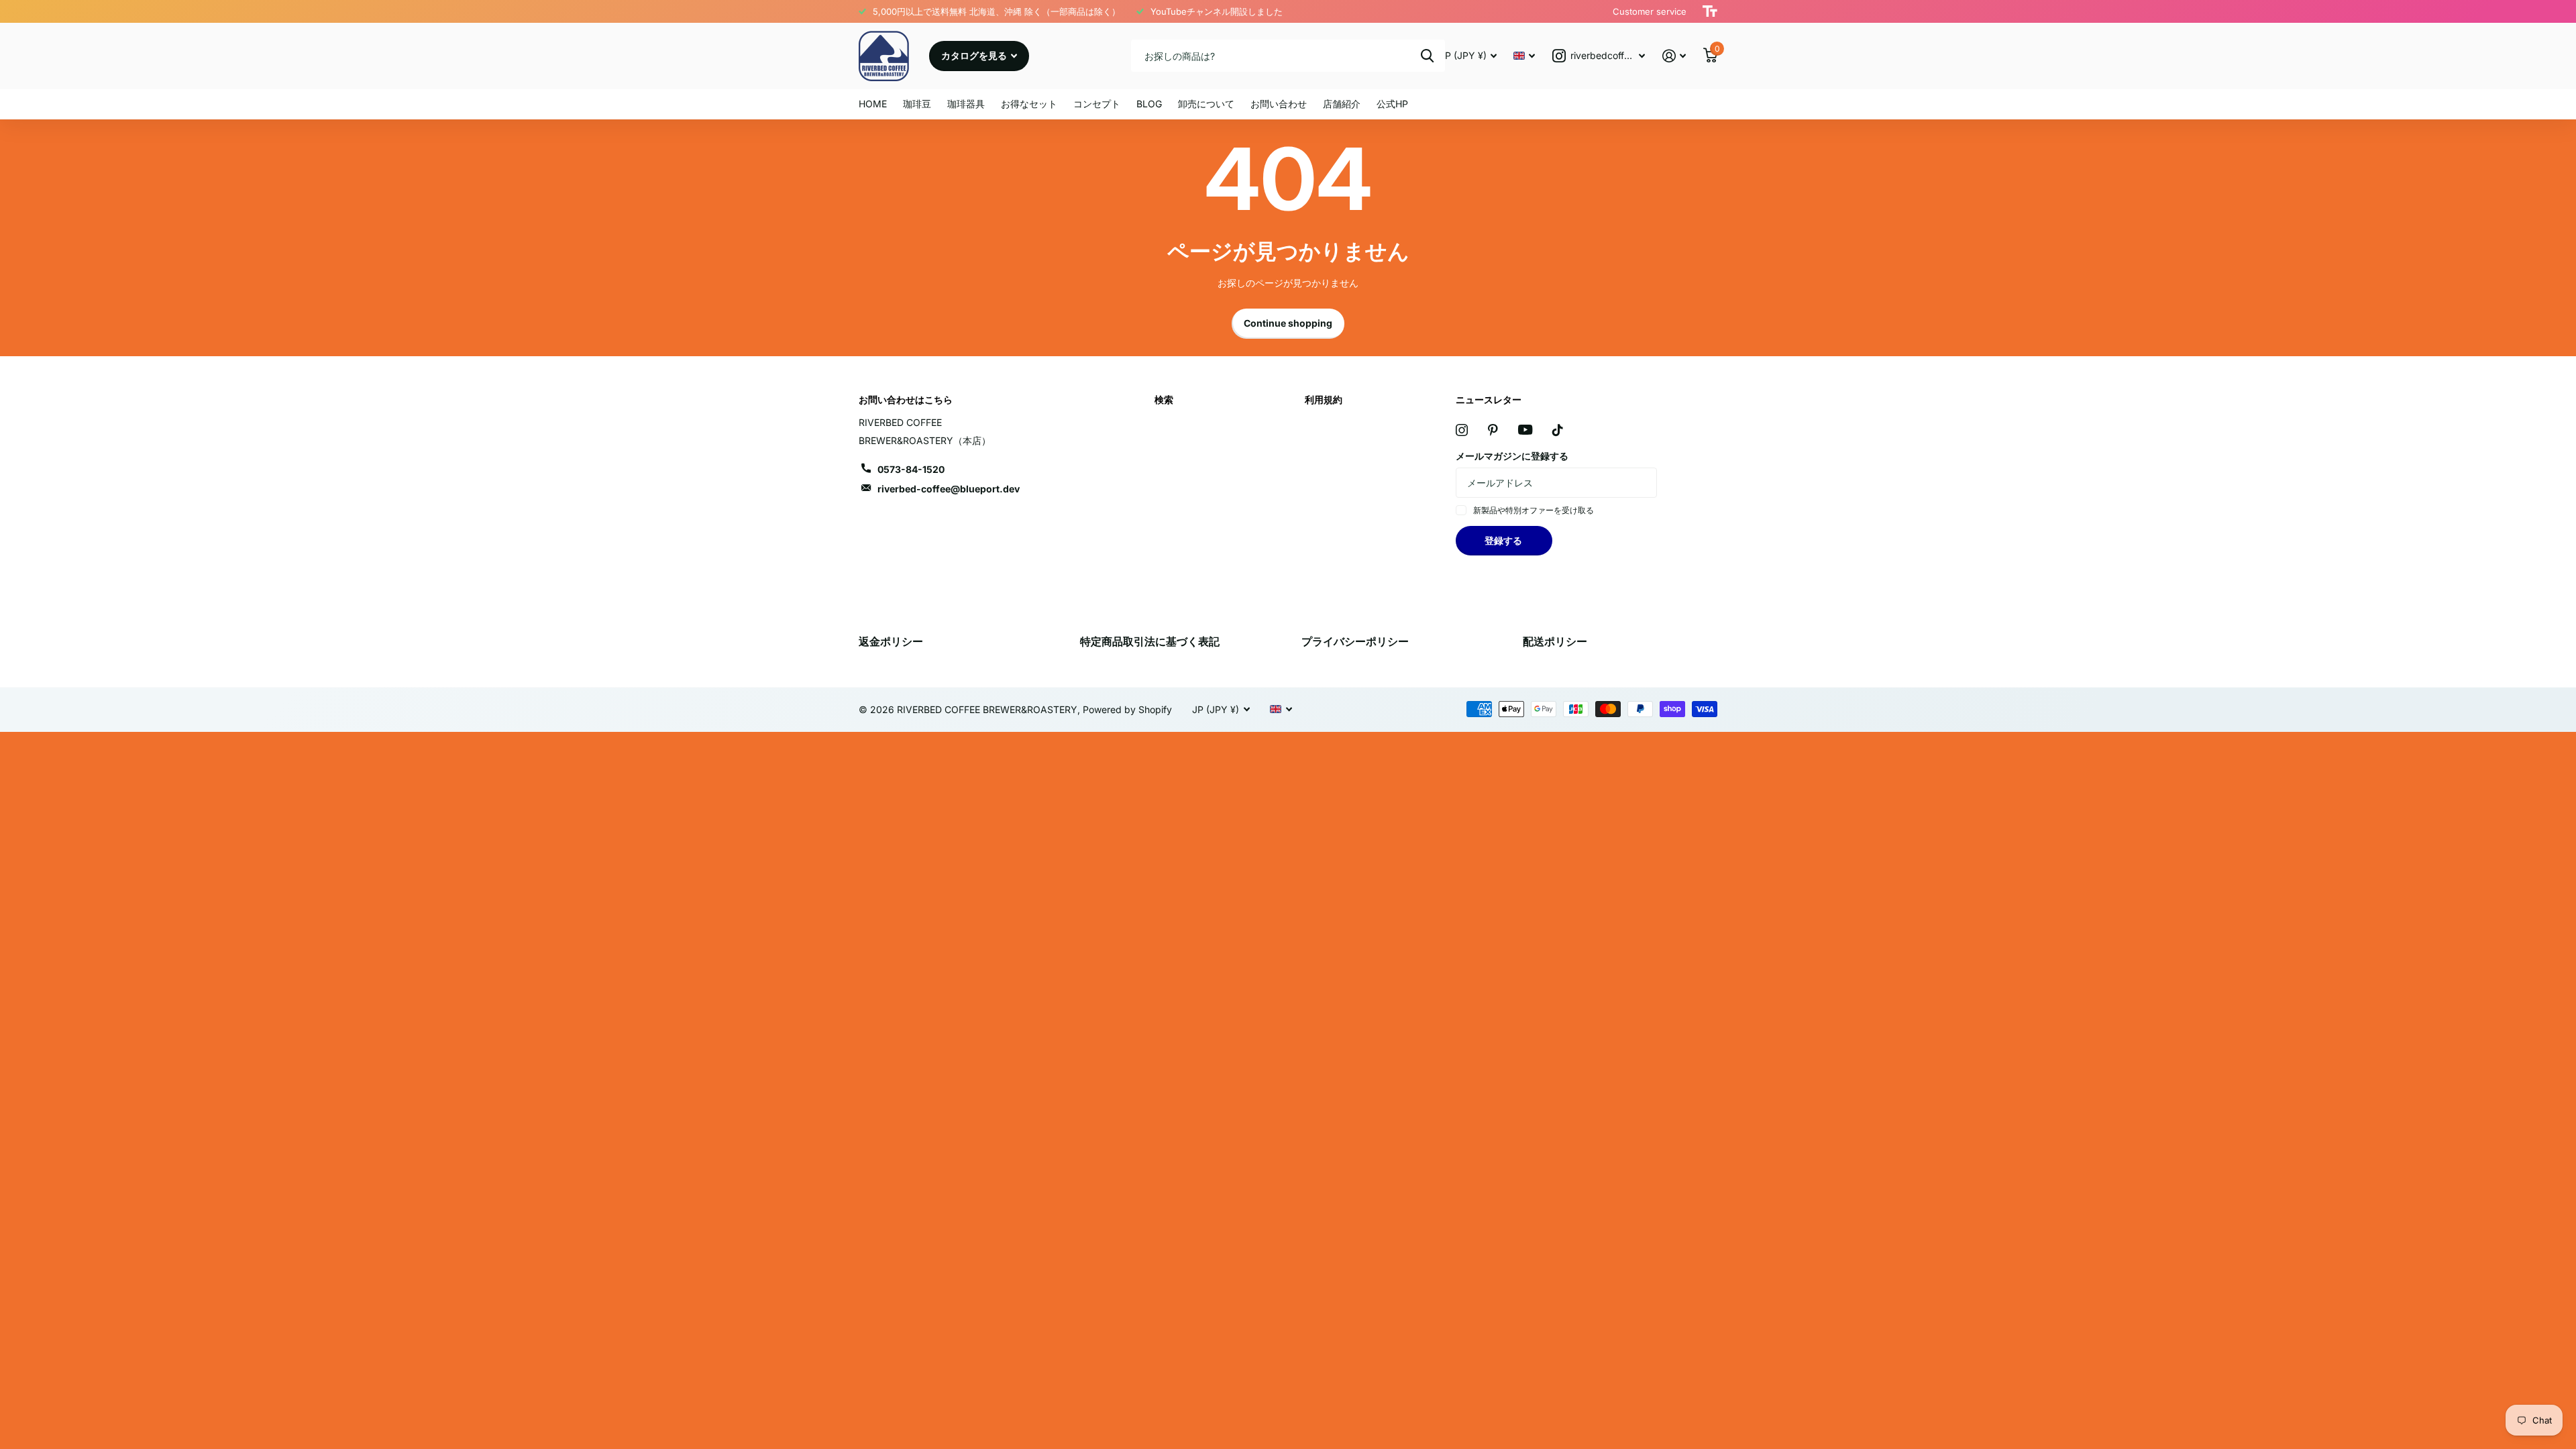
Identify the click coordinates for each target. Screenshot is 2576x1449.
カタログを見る (975, 55)
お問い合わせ (1279, 104)
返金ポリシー (891, 641)
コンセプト (1097, 104)
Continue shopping (1288, 323)
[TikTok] (1558, 430)
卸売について (1206, 104)
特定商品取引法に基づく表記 (1150, 641)
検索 (1427, 56)
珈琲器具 (966, 104)
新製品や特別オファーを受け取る (1534, 510)
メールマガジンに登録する (1512, 456)
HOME (873, 104)
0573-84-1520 (911, 469)
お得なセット (1029, 104)
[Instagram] (1462, 430)
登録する (1504, 540)
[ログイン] (1674, 56)
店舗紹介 (1342, 104)
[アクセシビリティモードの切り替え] (1710, 11)
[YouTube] (1525, 430)
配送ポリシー (1555, 641)
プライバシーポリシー (1355, 641)
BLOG (1149, 104)
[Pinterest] (1493, 430)
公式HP (1392, 104)
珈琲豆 (917, 104)
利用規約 (1324, 399)
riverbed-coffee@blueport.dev (949, 489)
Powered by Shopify (1127, 709)
